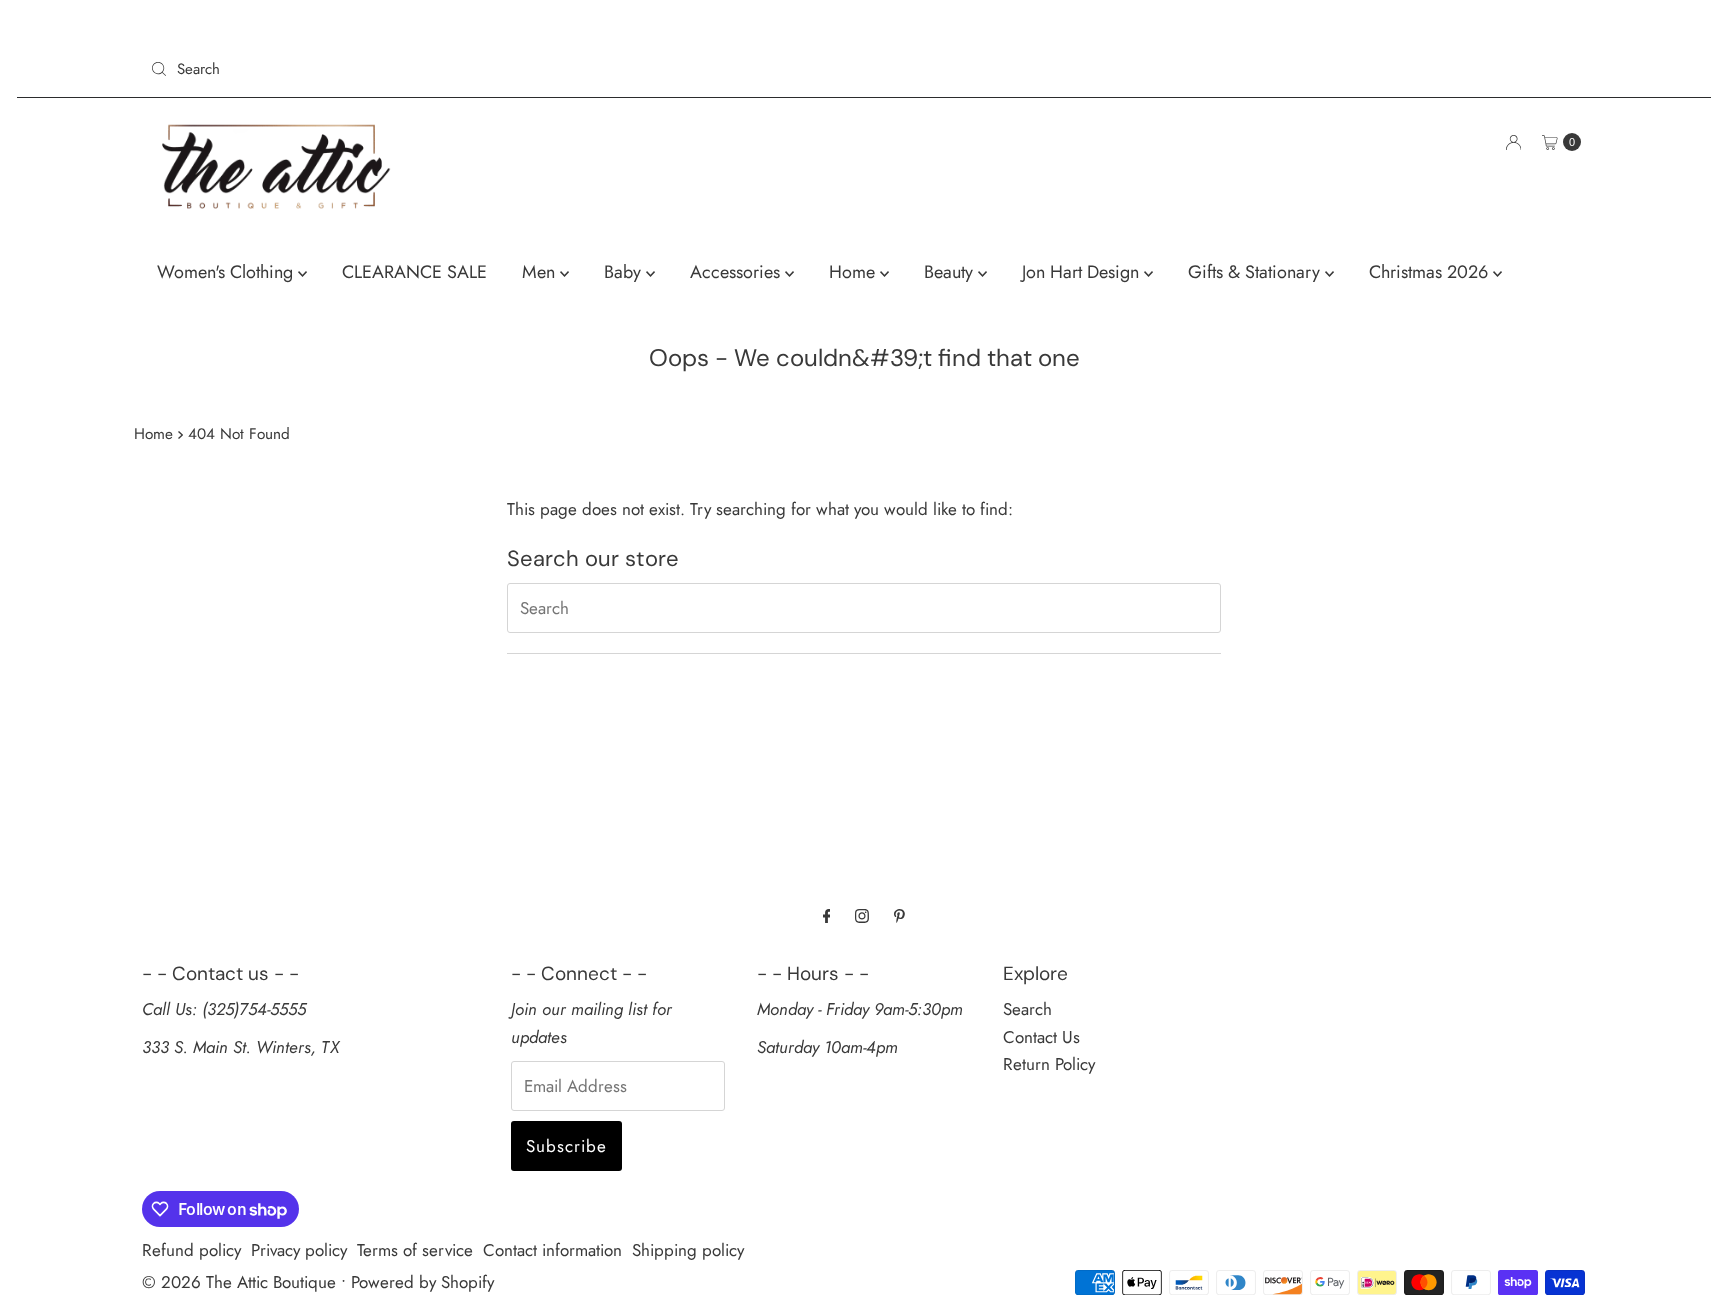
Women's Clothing (227, 272)
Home (854, 272)
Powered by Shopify (422, 1282)
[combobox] (499, 69)
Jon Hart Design (1083, 272)
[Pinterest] (899, 915)
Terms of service (415, 1250)
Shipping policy (688, 1250)
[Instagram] (862, 915)
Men (541, 272)
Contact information (552, 1250)
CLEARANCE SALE (414, 272)
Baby (625, 272)
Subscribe (566, 1146)
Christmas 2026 (1431, 272)
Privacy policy (299, 1250)
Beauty (951, 272)
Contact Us (1041, 1037)
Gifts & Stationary (1256, 272)
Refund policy (191, 1250)
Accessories (737, 272)
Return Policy (1049, 1064)
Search (1027, 1009)
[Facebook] (827, 915)
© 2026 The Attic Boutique (239, 1282)
